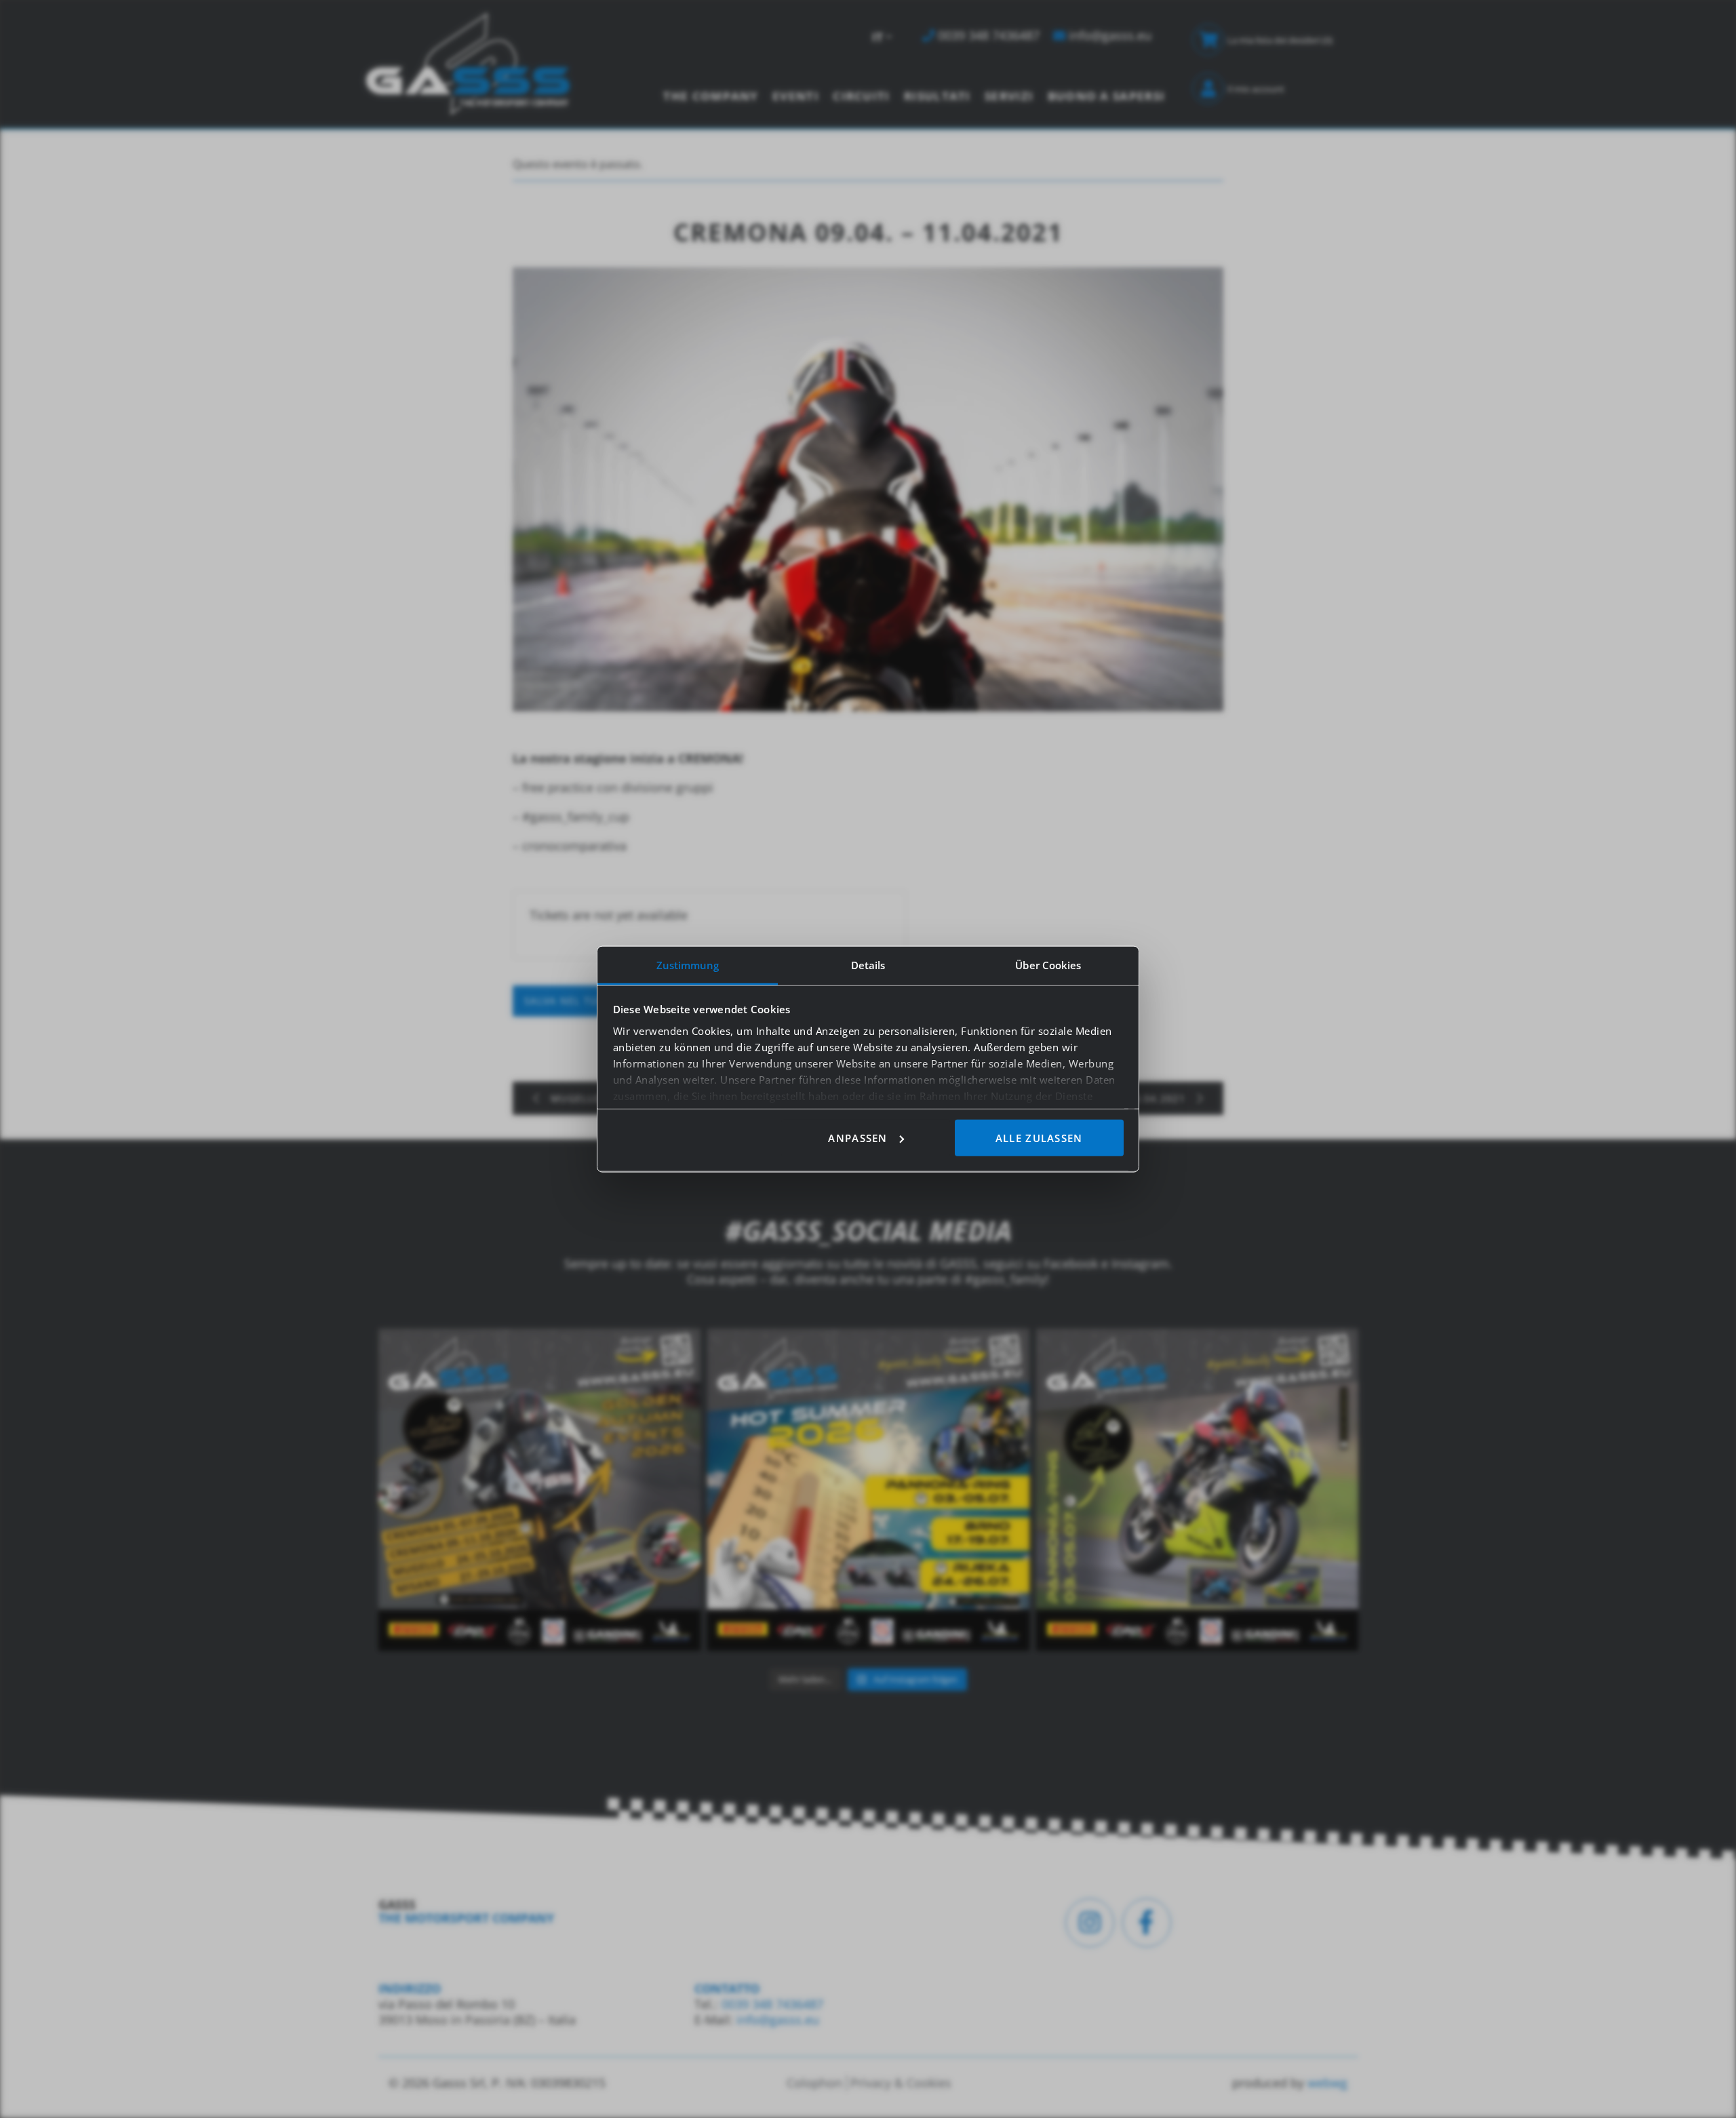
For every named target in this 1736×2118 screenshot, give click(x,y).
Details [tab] (868, 964)
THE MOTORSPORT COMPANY (466, 1918)
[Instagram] (1090, 1923)
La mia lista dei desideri (1280, 40)
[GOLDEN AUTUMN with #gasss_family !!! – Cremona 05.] (539, 1490)
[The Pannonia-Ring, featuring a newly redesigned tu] (1197, 1490)
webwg (1327, 2083)
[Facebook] (1147, 1923)
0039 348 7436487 (771, 2004)
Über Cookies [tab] (1048, 964)
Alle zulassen (1039, 1137)
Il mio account (1256, 89)
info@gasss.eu (778, 2020)
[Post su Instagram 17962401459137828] (868, 1490)
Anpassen (857, 1137)
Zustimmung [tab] (688, 964)
